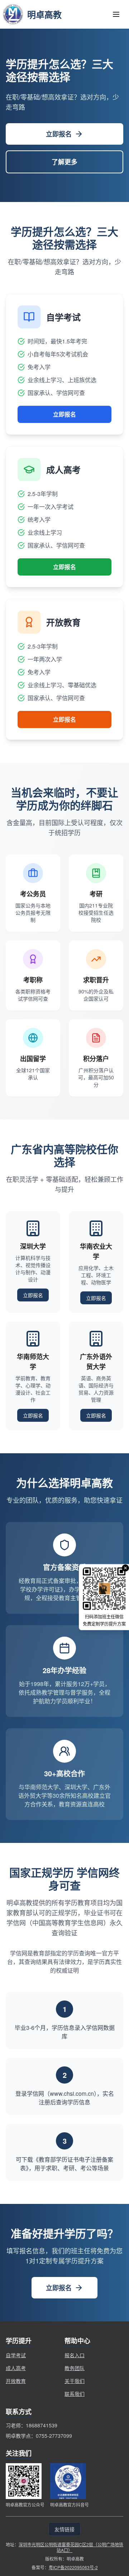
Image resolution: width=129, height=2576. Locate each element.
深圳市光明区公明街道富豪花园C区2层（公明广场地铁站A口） (71, 2547)
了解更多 (64, 162)
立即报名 (59, 134)
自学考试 (16, 2355)
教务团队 (75, 2368)
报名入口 (75, 2355)
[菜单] (116, 14)
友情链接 (64, 2529)
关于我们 (75, 2381)
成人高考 (16, 2368)
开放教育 (16, 2381)
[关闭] (125, 1568)
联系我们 (75, 2394)
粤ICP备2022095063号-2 (73, 2567)
